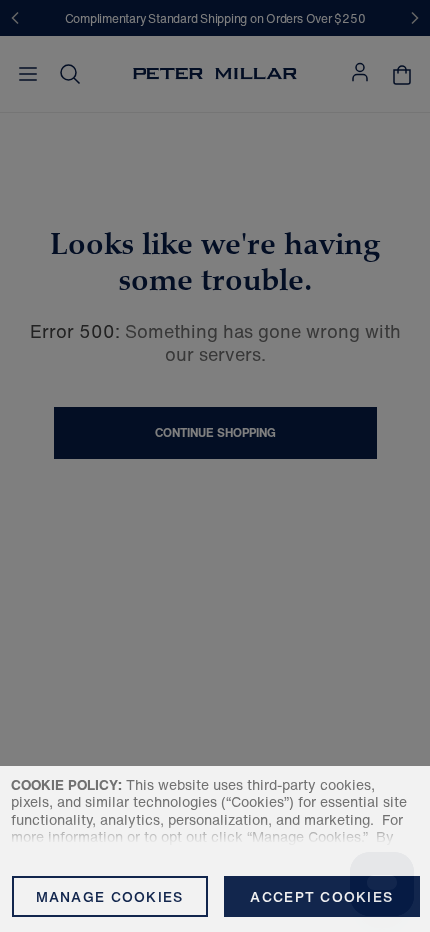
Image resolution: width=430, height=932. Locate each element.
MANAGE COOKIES (110, 896)
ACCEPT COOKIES (321, 896)
